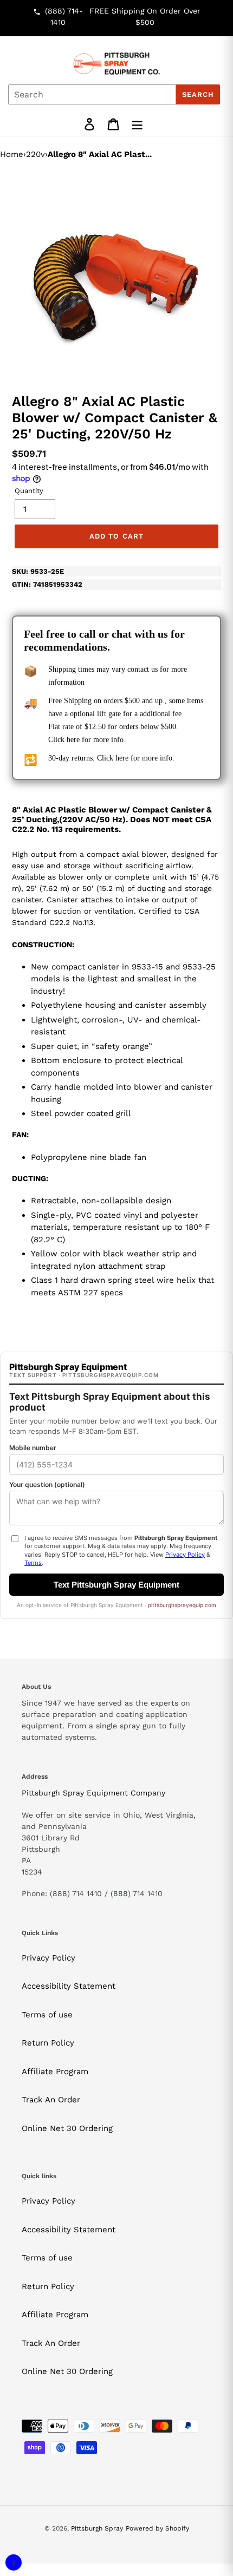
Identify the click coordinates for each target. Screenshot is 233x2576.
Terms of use (47, 2015)
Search (198, 94)
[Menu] (137, 124)
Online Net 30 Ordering (67, 2128)
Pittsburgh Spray (97, 2528)
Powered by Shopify (157, 2528)
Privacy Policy (48, 1958)
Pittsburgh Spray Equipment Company (93, 1793)
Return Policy (48, 2043)
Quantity (29, 491)
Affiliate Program (55, 2072)
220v (35, 154)
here (73, 740)
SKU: (38, 571)
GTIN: (47, 584)
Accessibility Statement (69, 1986)
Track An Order (51, 2100)
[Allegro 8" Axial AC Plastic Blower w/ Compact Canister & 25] (116, 274)
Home (12, 154)
